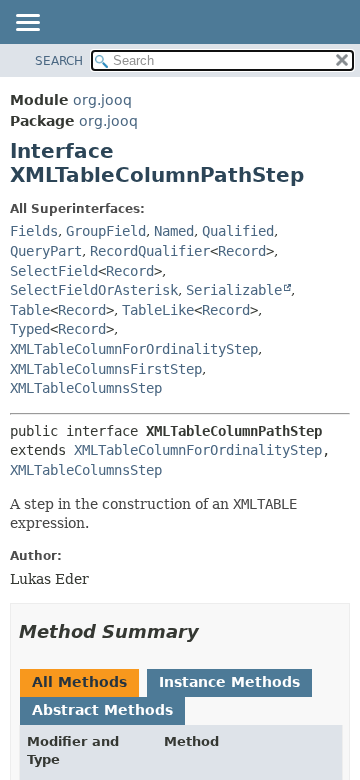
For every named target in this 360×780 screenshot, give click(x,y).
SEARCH (59, 61)
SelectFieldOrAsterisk (94, 290)
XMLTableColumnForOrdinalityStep (134, 349)
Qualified (238, 231)
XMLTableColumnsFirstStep (106, 369)
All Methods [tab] (79, 682)
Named (174, 231)
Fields (34, 231)
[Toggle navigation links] (27, 24)
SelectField (54, 271)
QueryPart (46, 251)
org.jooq (102, 100)
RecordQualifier (150, 251)
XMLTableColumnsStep (86, 388)
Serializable (234, 290)
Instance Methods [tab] (229, 682)
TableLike (158, 310)
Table (30, 310)
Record (242, 251)
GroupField (106, 231)
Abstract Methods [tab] (102, 710)
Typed (30, 329)
